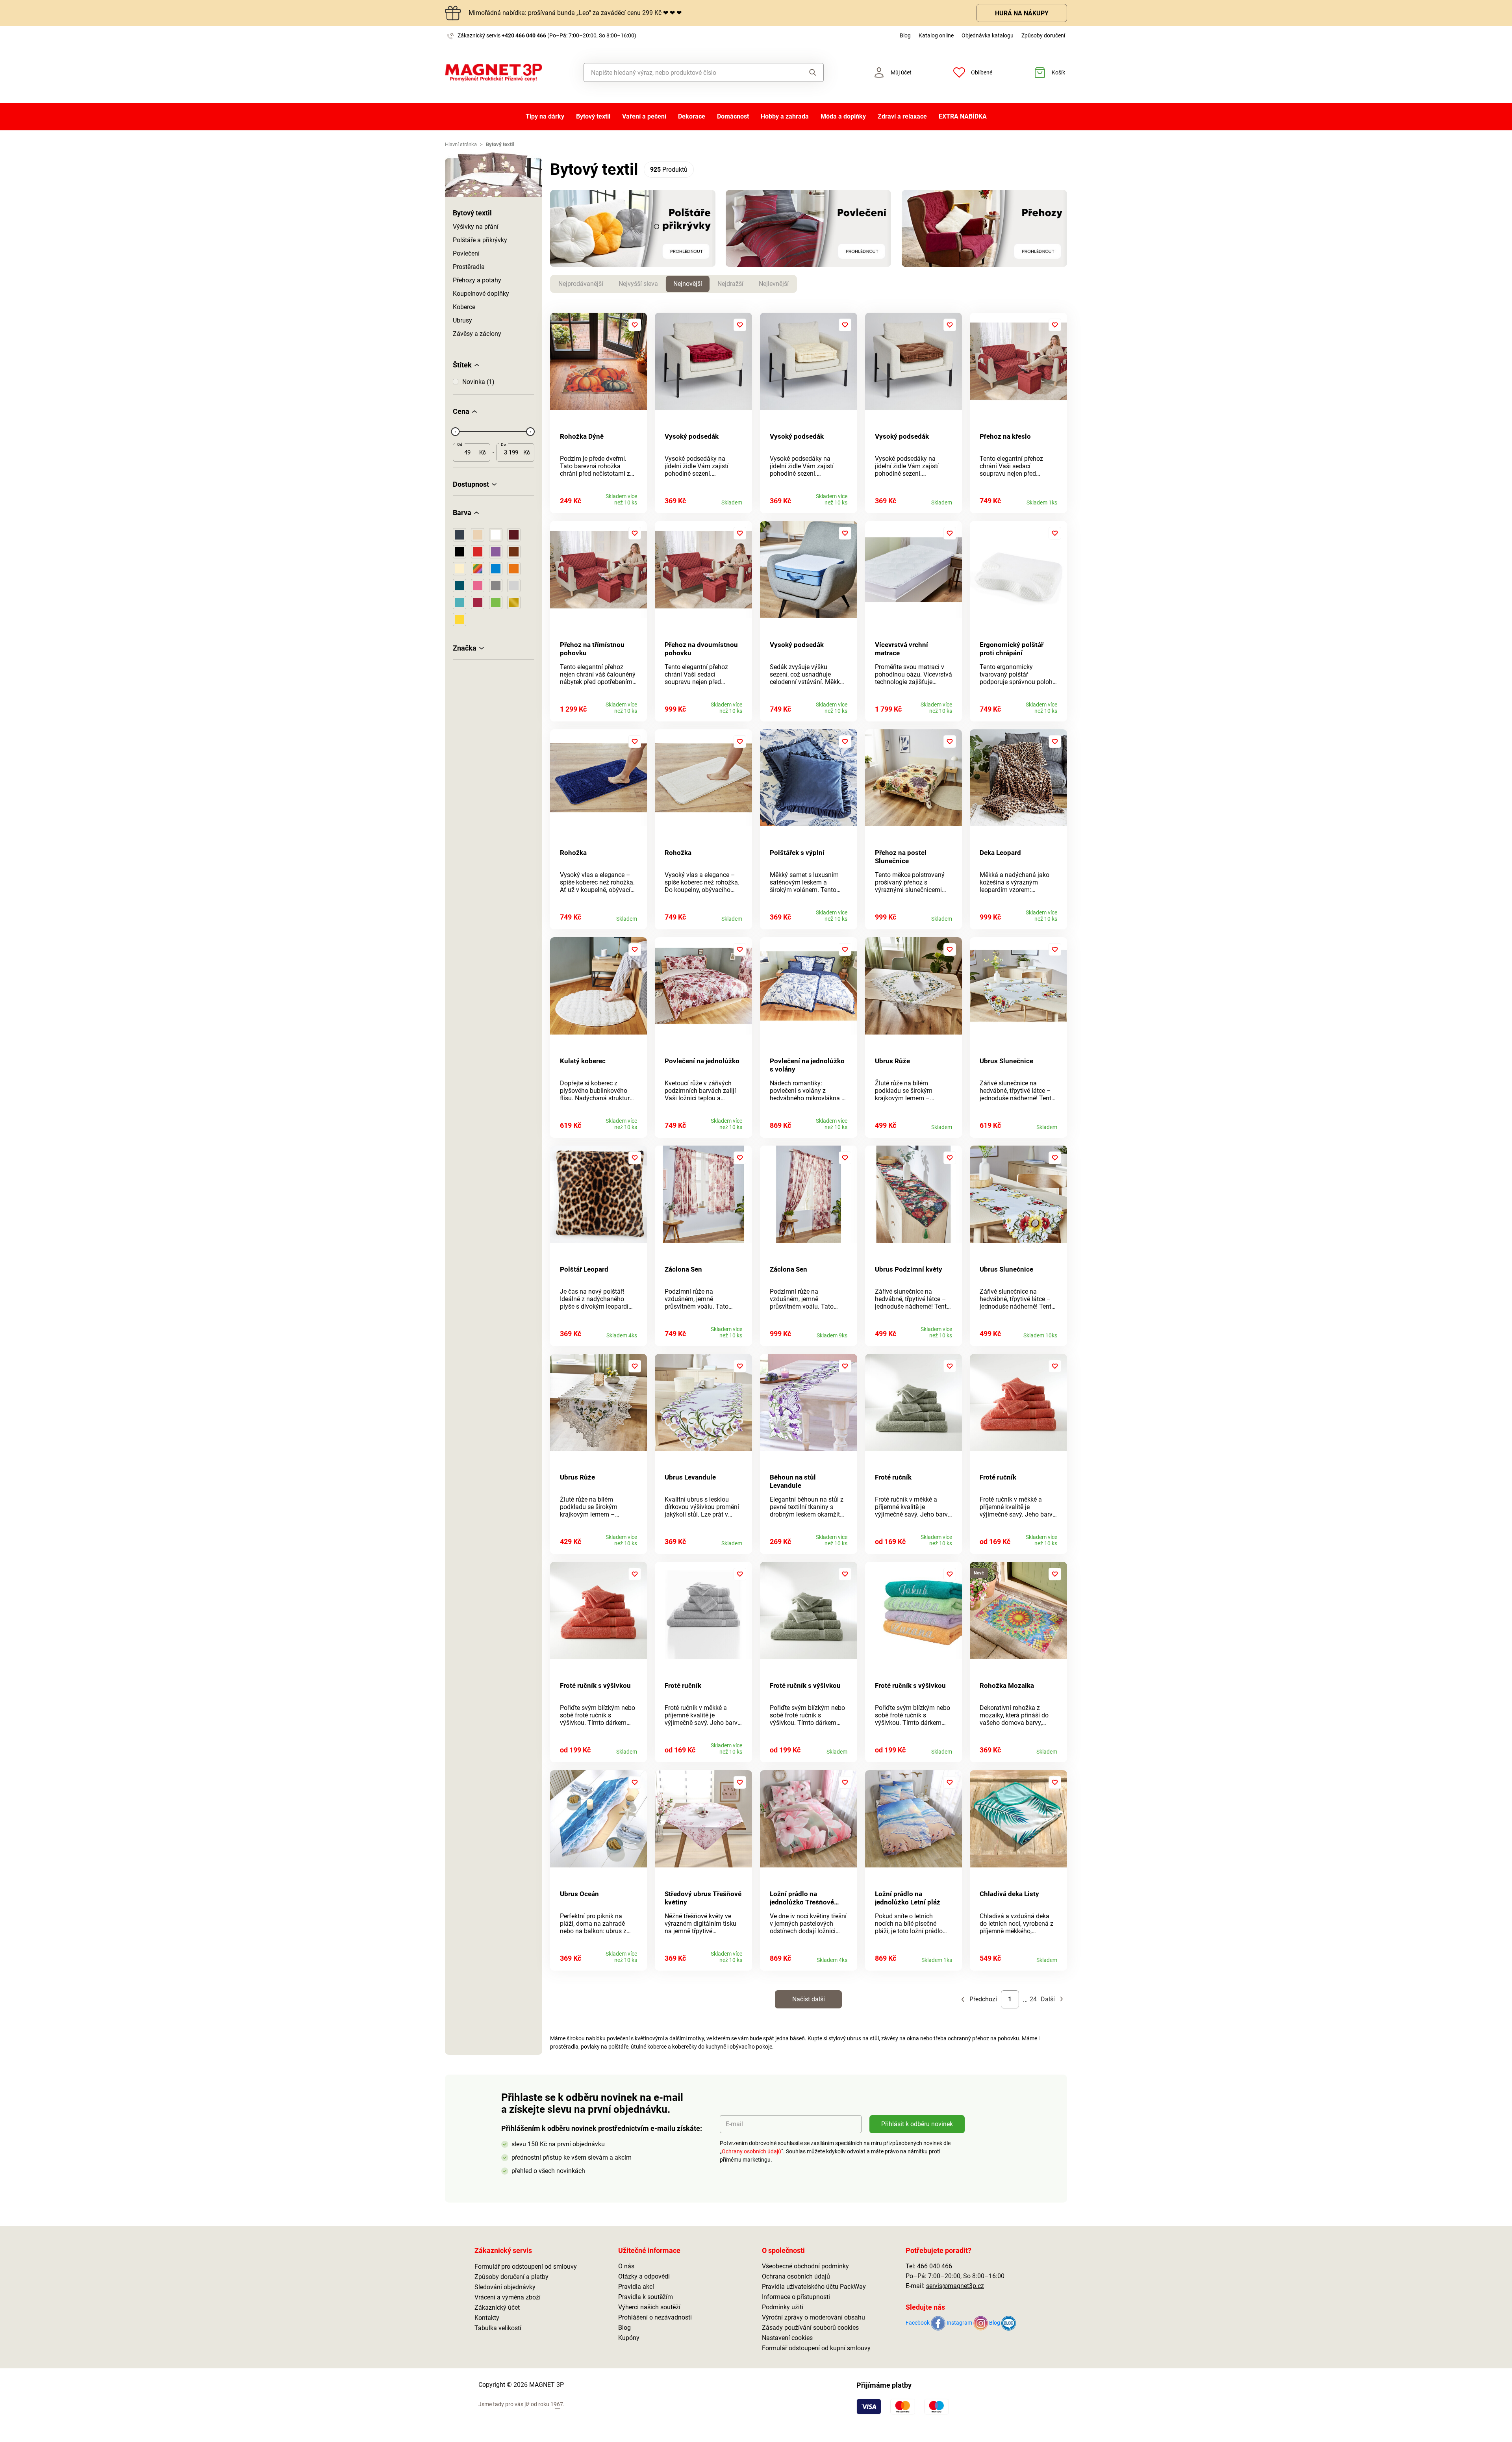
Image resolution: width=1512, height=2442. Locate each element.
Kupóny (629, 2338)
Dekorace (692, 116)
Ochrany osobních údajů (751, 2151)
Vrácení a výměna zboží (508, 2297)
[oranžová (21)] (514, 569)
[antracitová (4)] (460, 535)
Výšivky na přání (476, 227)
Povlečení (466, 253)
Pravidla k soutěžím (646, 2297)
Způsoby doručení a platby (511, 2277)
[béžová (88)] (478, 535)
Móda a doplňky (843, 116)
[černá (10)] (460, 552)
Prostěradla (469, 267)
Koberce (464, 307)
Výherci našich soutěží (649, 2307)
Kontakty (487, 2318)
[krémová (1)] (460, 569)
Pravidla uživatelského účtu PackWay (814, 2287)
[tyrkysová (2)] (460, 603)
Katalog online (936, 35)
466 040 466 (935, 2266)
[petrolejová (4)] (460, 586)
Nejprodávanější (581, 284)
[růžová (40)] (478, 586)
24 (1033, 1999)
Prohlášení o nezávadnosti (655, 2317)
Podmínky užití (783, 2307)
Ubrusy (462, 320)
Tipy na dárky (545, 116)
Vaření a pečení (644, 116)
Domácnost (733, 116)
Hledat (805, 72)
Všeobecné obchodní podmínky (805, 2266)
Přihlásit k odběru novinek (917, 2124)
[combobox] (686, 72)
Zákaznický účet (497, 2308)
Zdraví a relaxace (902, 116)
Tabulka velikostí (498, 2328)
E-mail (734, 2124)
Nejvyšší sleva (638, 284)
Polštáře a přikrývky (480, 240)
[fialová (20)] (496, 552)
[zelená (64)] (496, 603)
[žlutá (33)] (460, 619)
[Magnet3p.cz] (494, 73)
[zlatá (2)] (514, 603)
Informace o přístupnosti (796, 2297)
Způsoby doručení (1043, 35)
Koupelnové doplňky (481, 294)
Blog (905, 35)
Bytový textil (593, 116)
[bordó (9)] (514, 535)
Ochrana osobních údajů (796, 2276)
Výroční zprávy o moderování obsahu (813, 2317)
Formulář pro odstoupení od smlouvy (526, 2267)
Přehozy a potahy (477, 280)
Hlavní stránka (461, 144)
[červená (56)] (478, 552)
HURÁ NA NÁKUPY (1022, 13)
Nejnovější (688, 284)
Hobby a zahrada (785, 116)
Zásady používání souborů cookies (810, 2328)
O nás (626, 2266)
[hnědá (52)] (514, 552)
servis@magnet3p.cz (955, 2286)
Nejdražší (730, 284)
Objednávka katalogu (988, 35)
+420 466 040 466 (524, 35)
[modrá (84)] (496, 569)
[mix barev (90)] (478, 569)
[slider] (455, 432)
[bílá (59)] (496, 535)
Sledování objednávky (505, 2287)
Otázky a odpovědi (644, 2276)
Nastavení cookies (787, 2338)
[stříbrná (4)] (514, 586)
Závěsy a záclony (477, 334)
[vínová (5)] (478, 603)
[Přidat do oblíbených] (635, 325)
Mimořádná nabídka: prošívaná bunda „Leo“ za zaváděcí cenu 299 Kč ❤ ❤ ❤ (575, 13)
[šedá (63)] (496, 586)
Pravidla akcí (636, 2287)
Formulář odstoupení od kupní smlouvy (816, 2348)
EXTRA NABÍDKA (963, 116)
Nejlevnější (774, 284)
